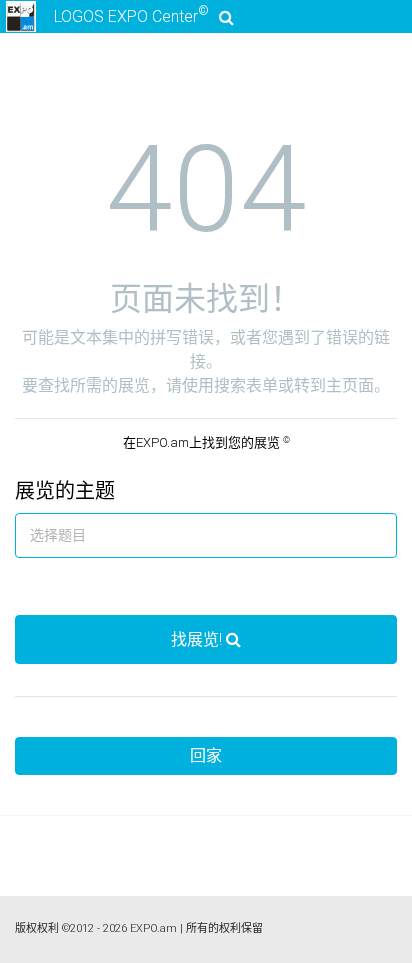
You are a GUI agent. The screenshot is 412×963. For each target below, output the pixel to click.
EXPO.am (153, 928)
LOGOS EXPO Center (131, 15)
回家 (206, 755)
